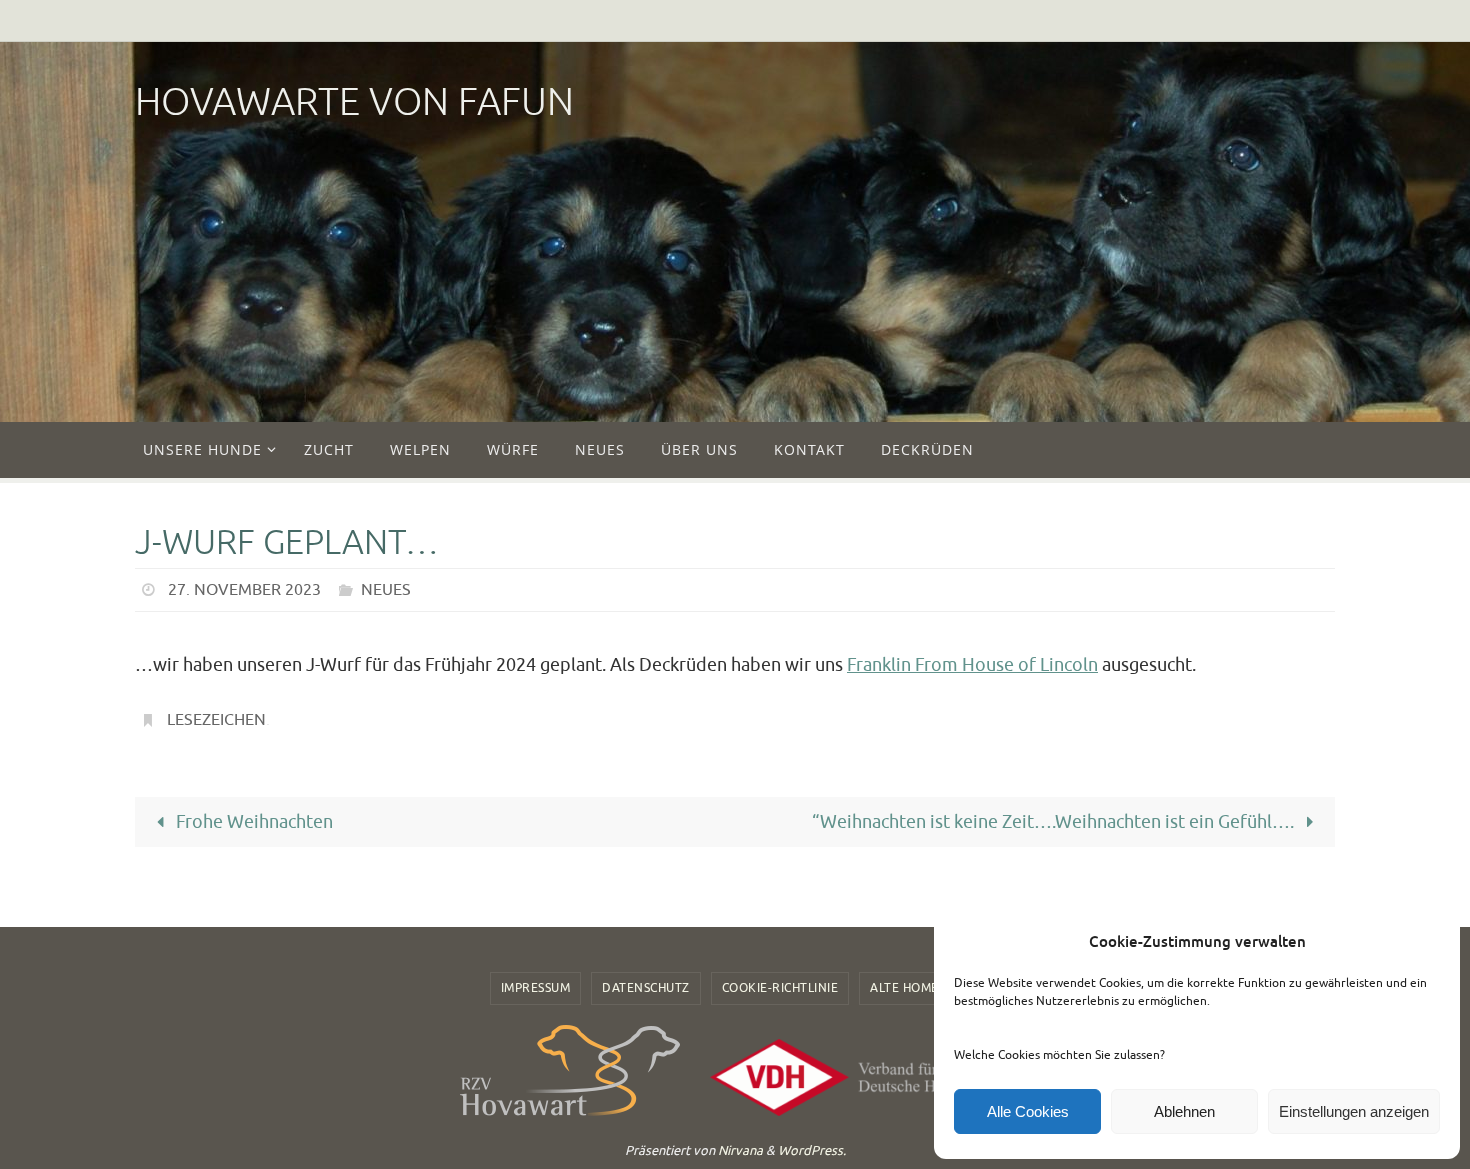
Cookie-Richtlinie (780, 988)
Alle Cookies (1028, 1111)
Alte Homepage (920, 988)
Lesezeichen (216, 720)
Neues (386, 590)
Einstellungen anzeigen (1354, 1111)
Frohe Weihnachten (252, 822)
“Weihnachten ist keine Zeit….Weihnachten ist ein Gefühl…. (1055, 822)
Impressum (536, 988)
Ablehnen (1184, 1111)
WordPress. (812, 1150)
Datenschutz (646, 988)
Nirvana (740, 1150)
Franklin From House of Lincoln (972, 665)
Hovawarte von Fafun (354, 102)
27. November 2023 (244, 590)
